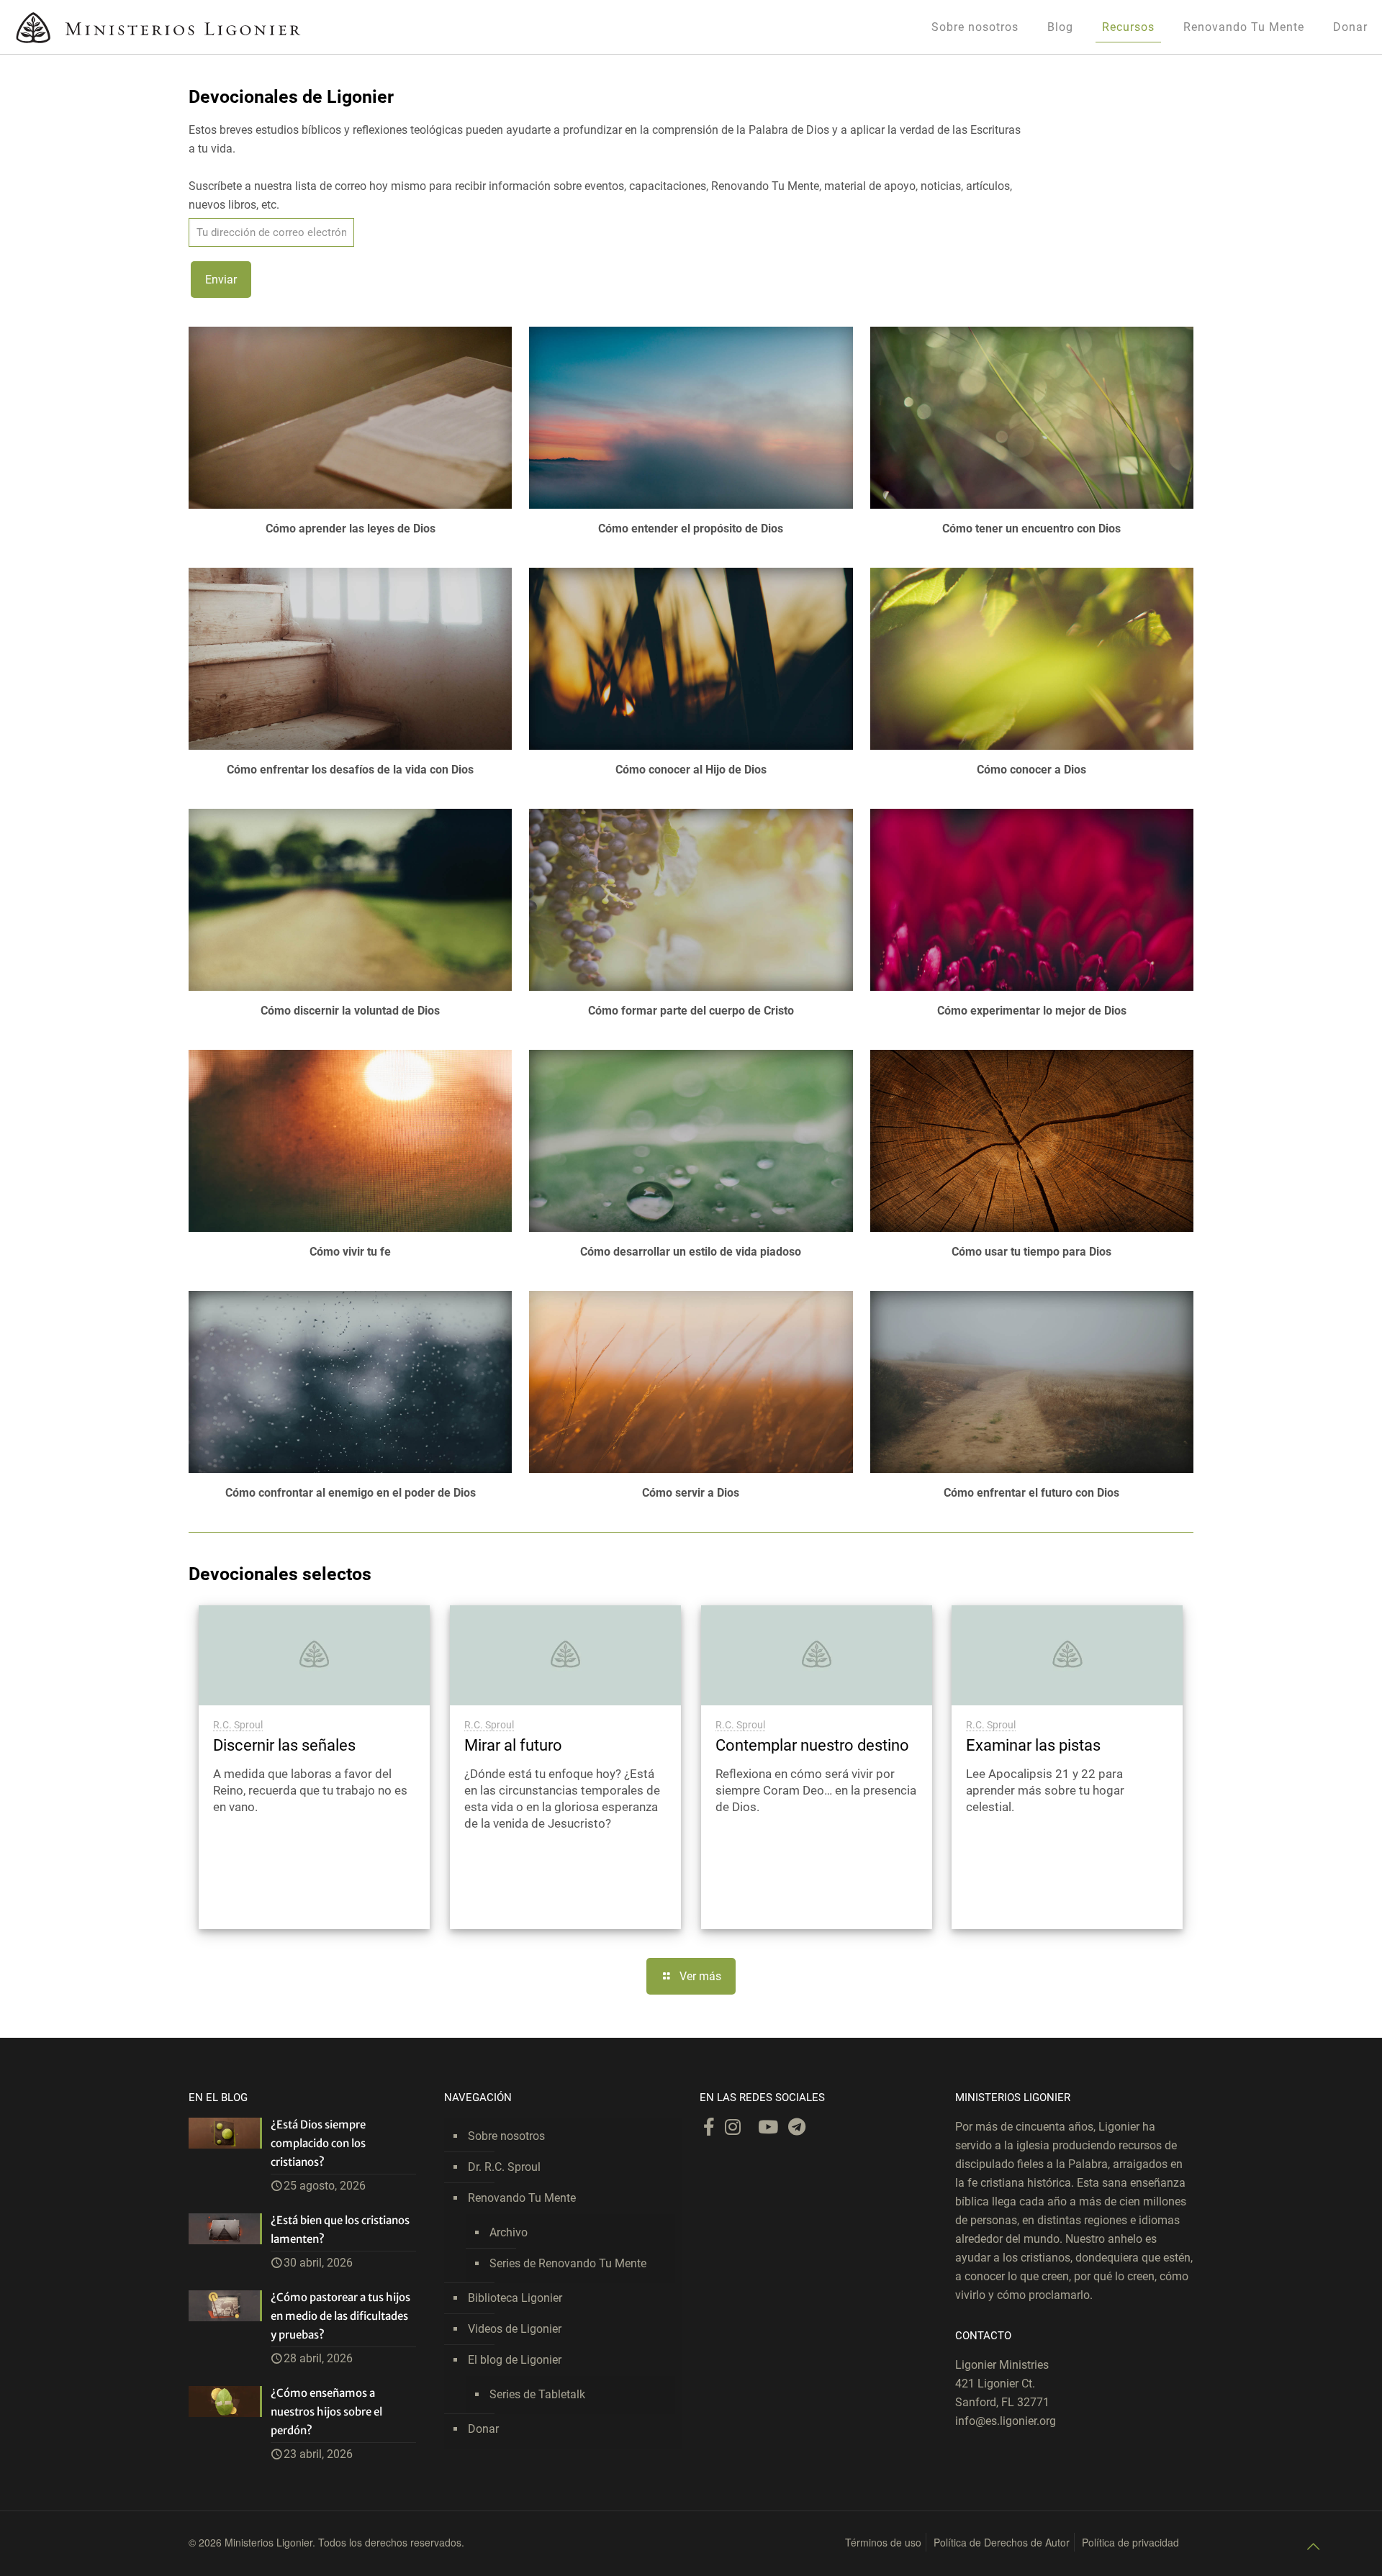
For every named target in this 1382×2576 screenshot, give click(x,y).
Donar (483, 2429)
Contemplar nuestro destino (812, 1745)
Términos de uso (883, 2542)
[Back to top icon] (1313, 2546)
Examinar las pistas (1033, 1745)
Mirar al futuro (513, 1745)
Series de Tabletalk (537, 2394)
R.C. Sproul (238, 1725)
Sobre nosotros (506, 2136)
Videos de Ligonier (515, 2329)
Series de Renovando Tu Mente (568, 2263)
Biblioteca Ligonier (515, 2298)
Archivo (509, 2232)
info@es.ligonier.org (1006, 2421)
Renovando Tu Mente (522, 2198)
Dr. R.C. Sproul (504, 2167)
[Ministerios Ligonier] (158, 27)
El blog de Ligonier (515, 2360)
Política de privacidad (1130, 2542)
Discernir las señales (284, 1745)
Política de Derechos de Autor (1002, 2542)
